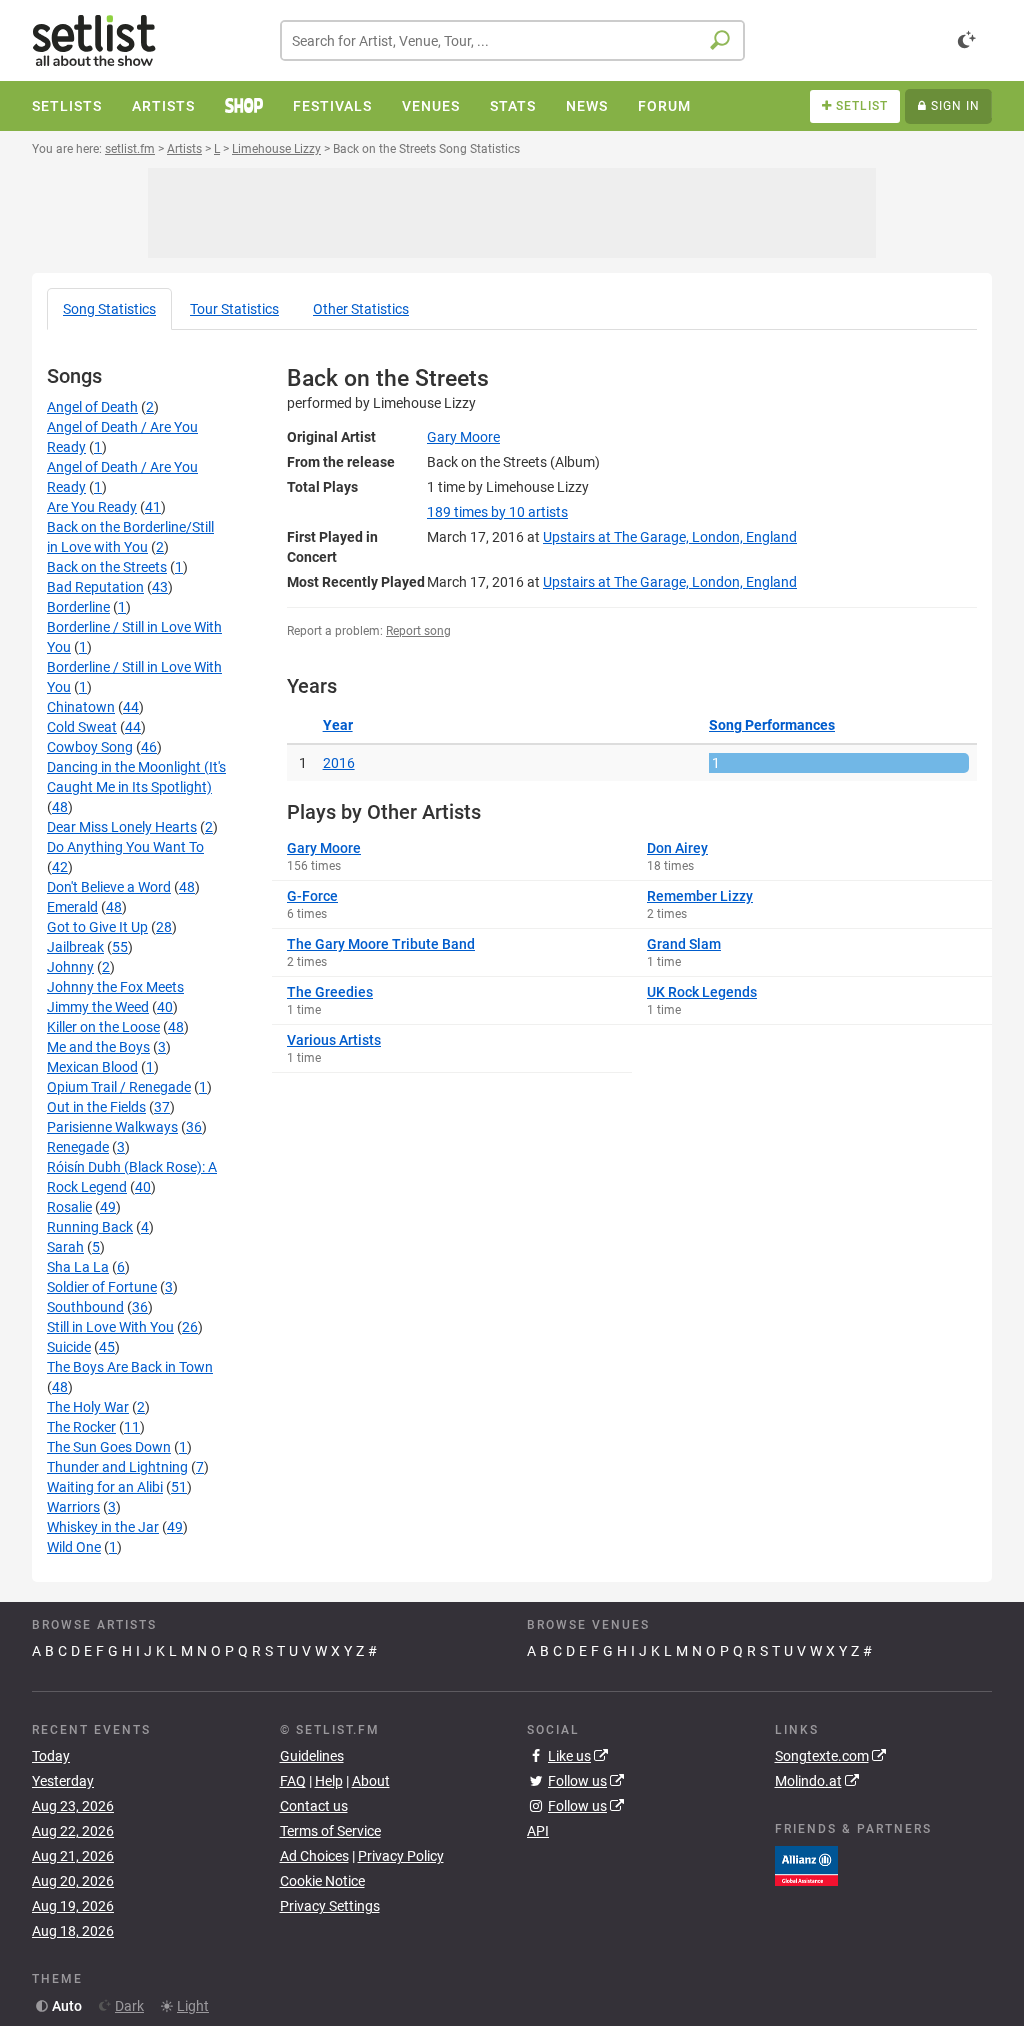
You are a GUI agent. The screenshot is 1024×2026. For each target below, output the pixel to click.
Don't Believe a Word (109, 887)
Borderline (78, 607)
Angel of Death (92, 407)
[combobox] (512, 40)
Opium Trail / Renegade (119, 1087)
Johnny (70, 967)
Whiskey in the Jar (103, 1527)
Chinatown (81, 707)
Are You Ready (92, 507)
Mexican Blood (92, 1067)
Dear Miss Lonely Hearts (122, 827)
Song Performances (772, 725)
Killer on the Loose (103, 1027)
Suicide (69, 1347)
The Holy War (88, 1407)
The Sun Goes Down (109, 1447)
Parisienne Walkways (112, 1127)
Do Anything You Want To (125, 847)
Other (361, 309)
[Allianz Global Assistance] (806, 1864)
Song (109, 309)
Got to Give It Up (97, 927)
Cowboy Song (90, 747)
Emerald (72, 907)
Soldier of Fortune (102, 1287)
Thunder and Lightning (117, 1467)
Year (338, 725)
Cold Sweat (82, 727)
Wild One (74, 1547)
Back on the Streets (107, 567)
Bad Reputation (95, 587)
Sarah (65, 1247)
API (538, 1831)
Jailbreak (75, 947)
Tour (234, 309)
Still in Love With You (110, 1327)
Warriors (73, 1507)
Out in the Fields (96, 1107)
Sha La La (78, 1267)
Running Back (90, 1227)
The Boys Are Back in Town (130, 1367)
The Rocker (81, 1427)
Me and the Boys (98, 1047)
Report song (418, 631)
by (497, 512)
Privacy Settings (330, 1906)
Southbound (85, 1307)
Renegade (78, 1147)
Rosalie (69, 1207)
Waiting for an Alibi (105, 1487)
